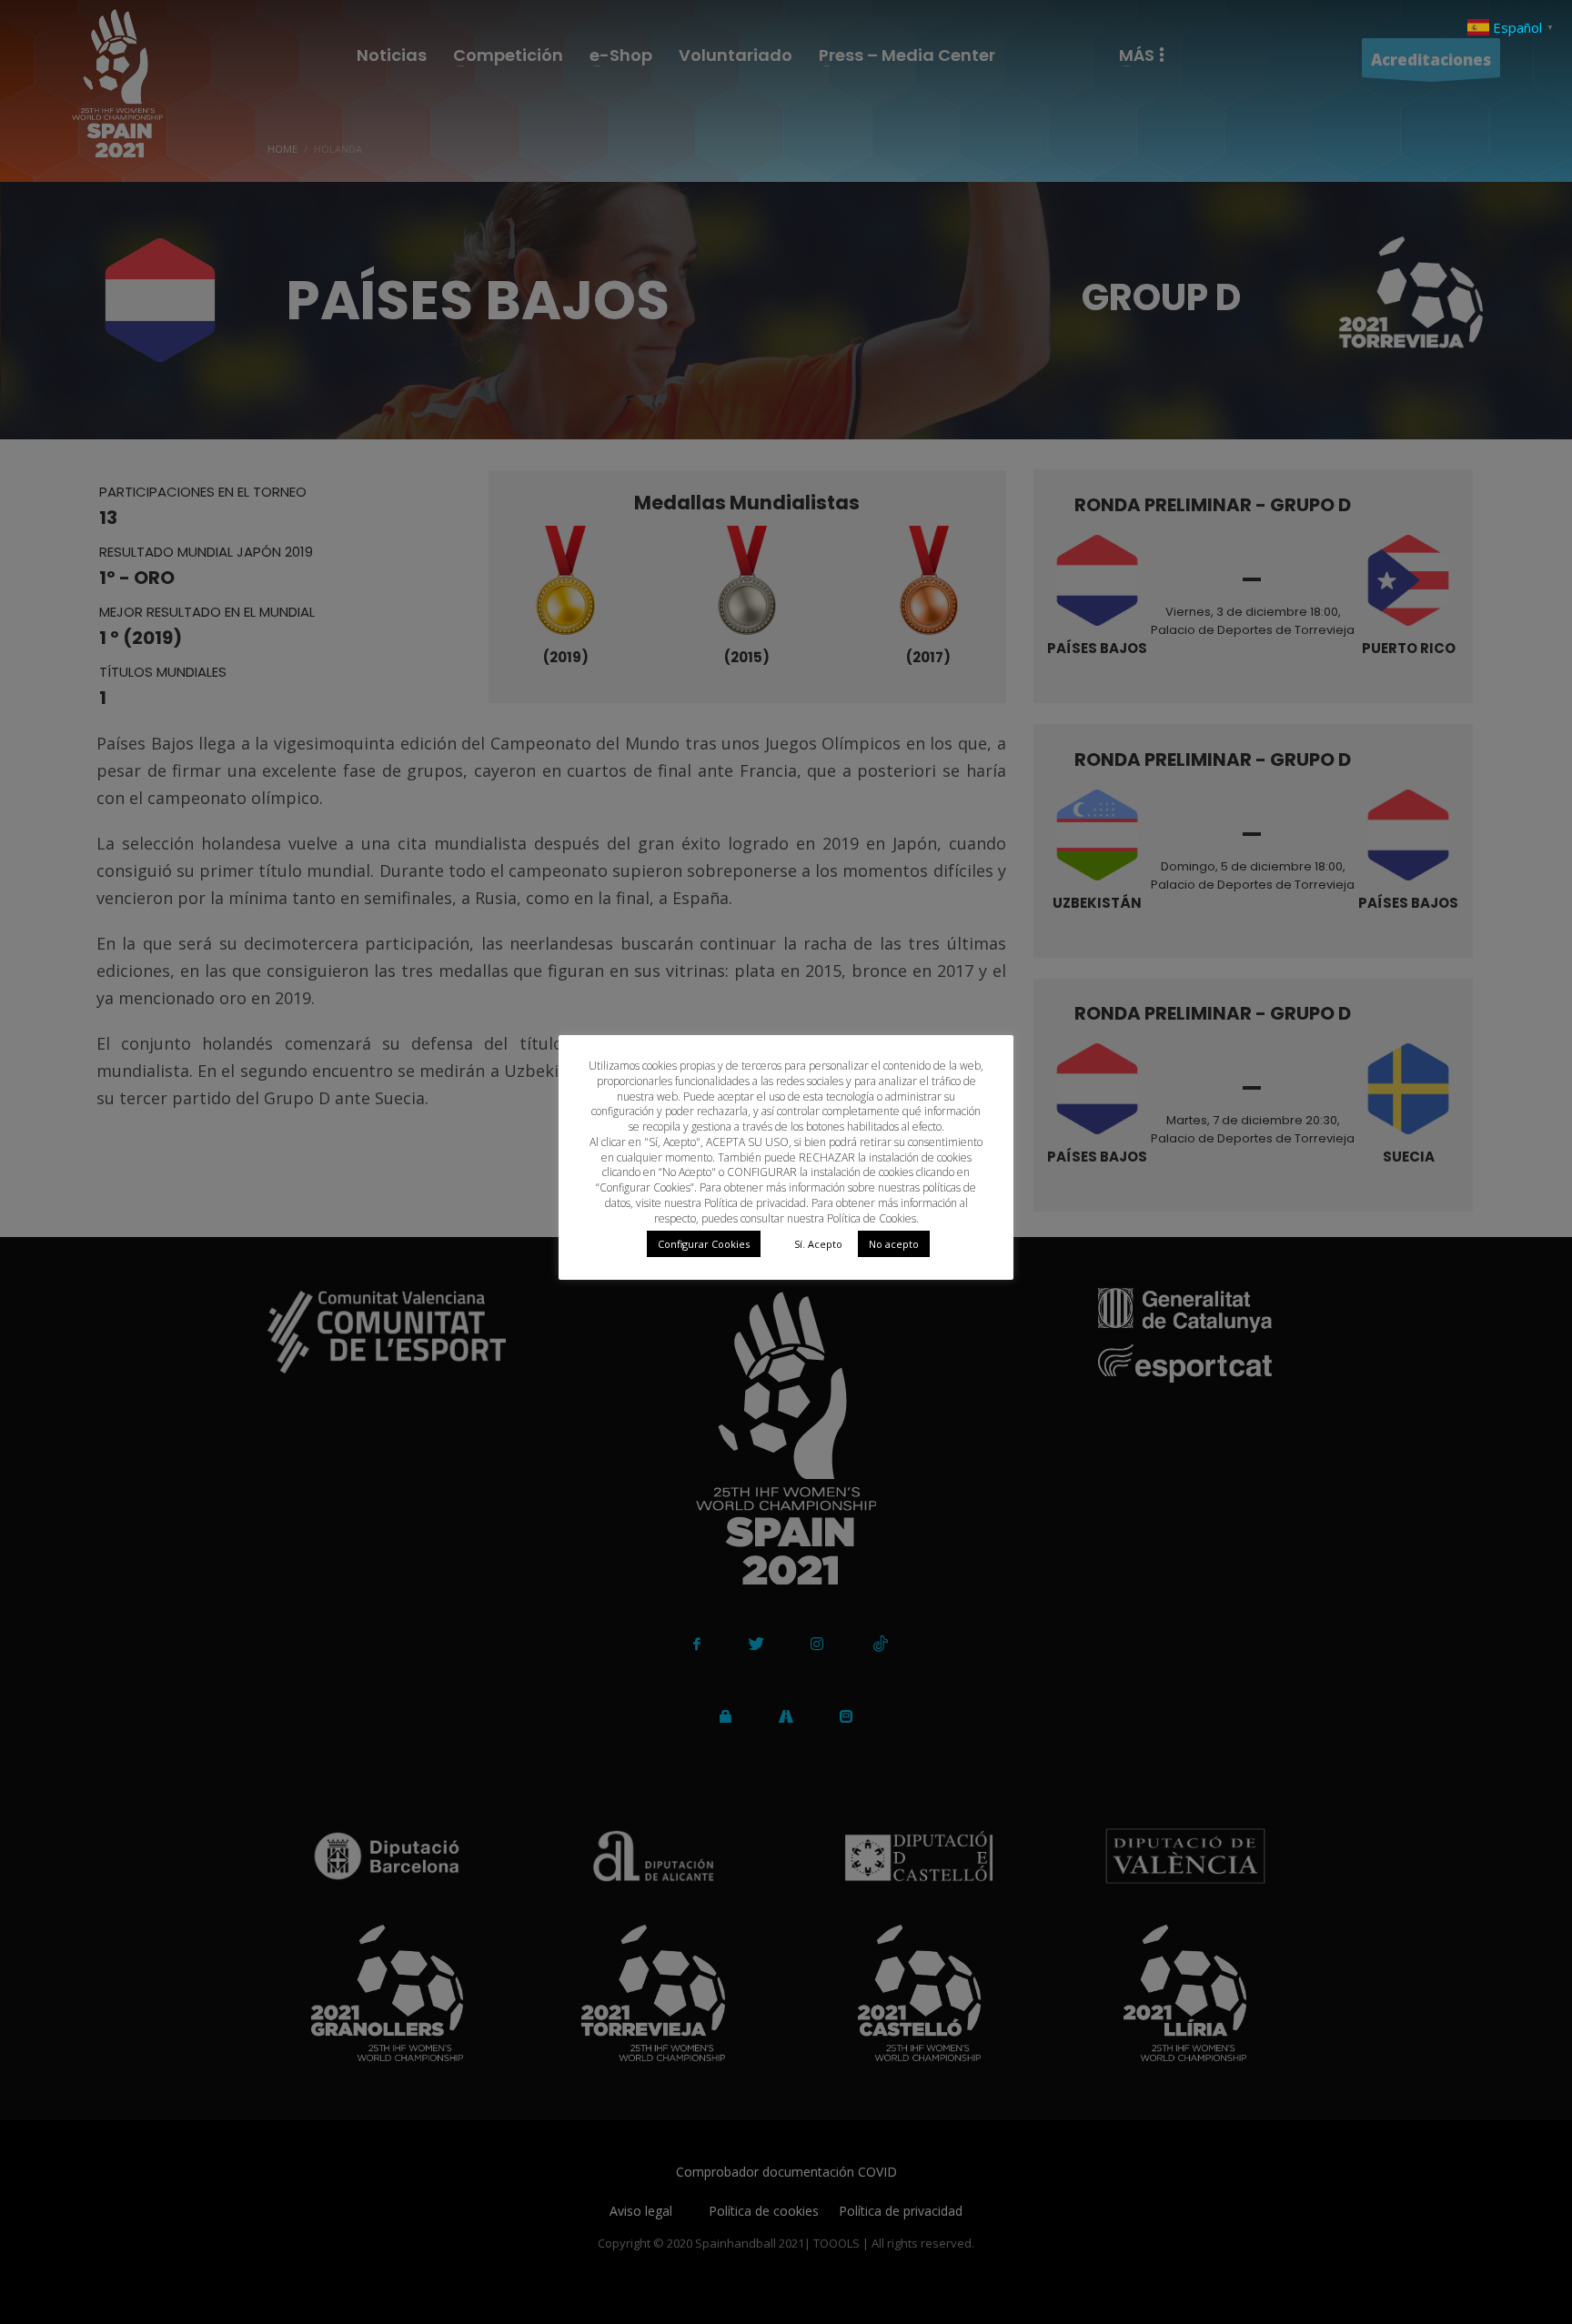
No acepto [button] (894, 1244)
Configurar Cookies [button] (704, 1244)
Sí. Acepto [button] (818, 1244)
